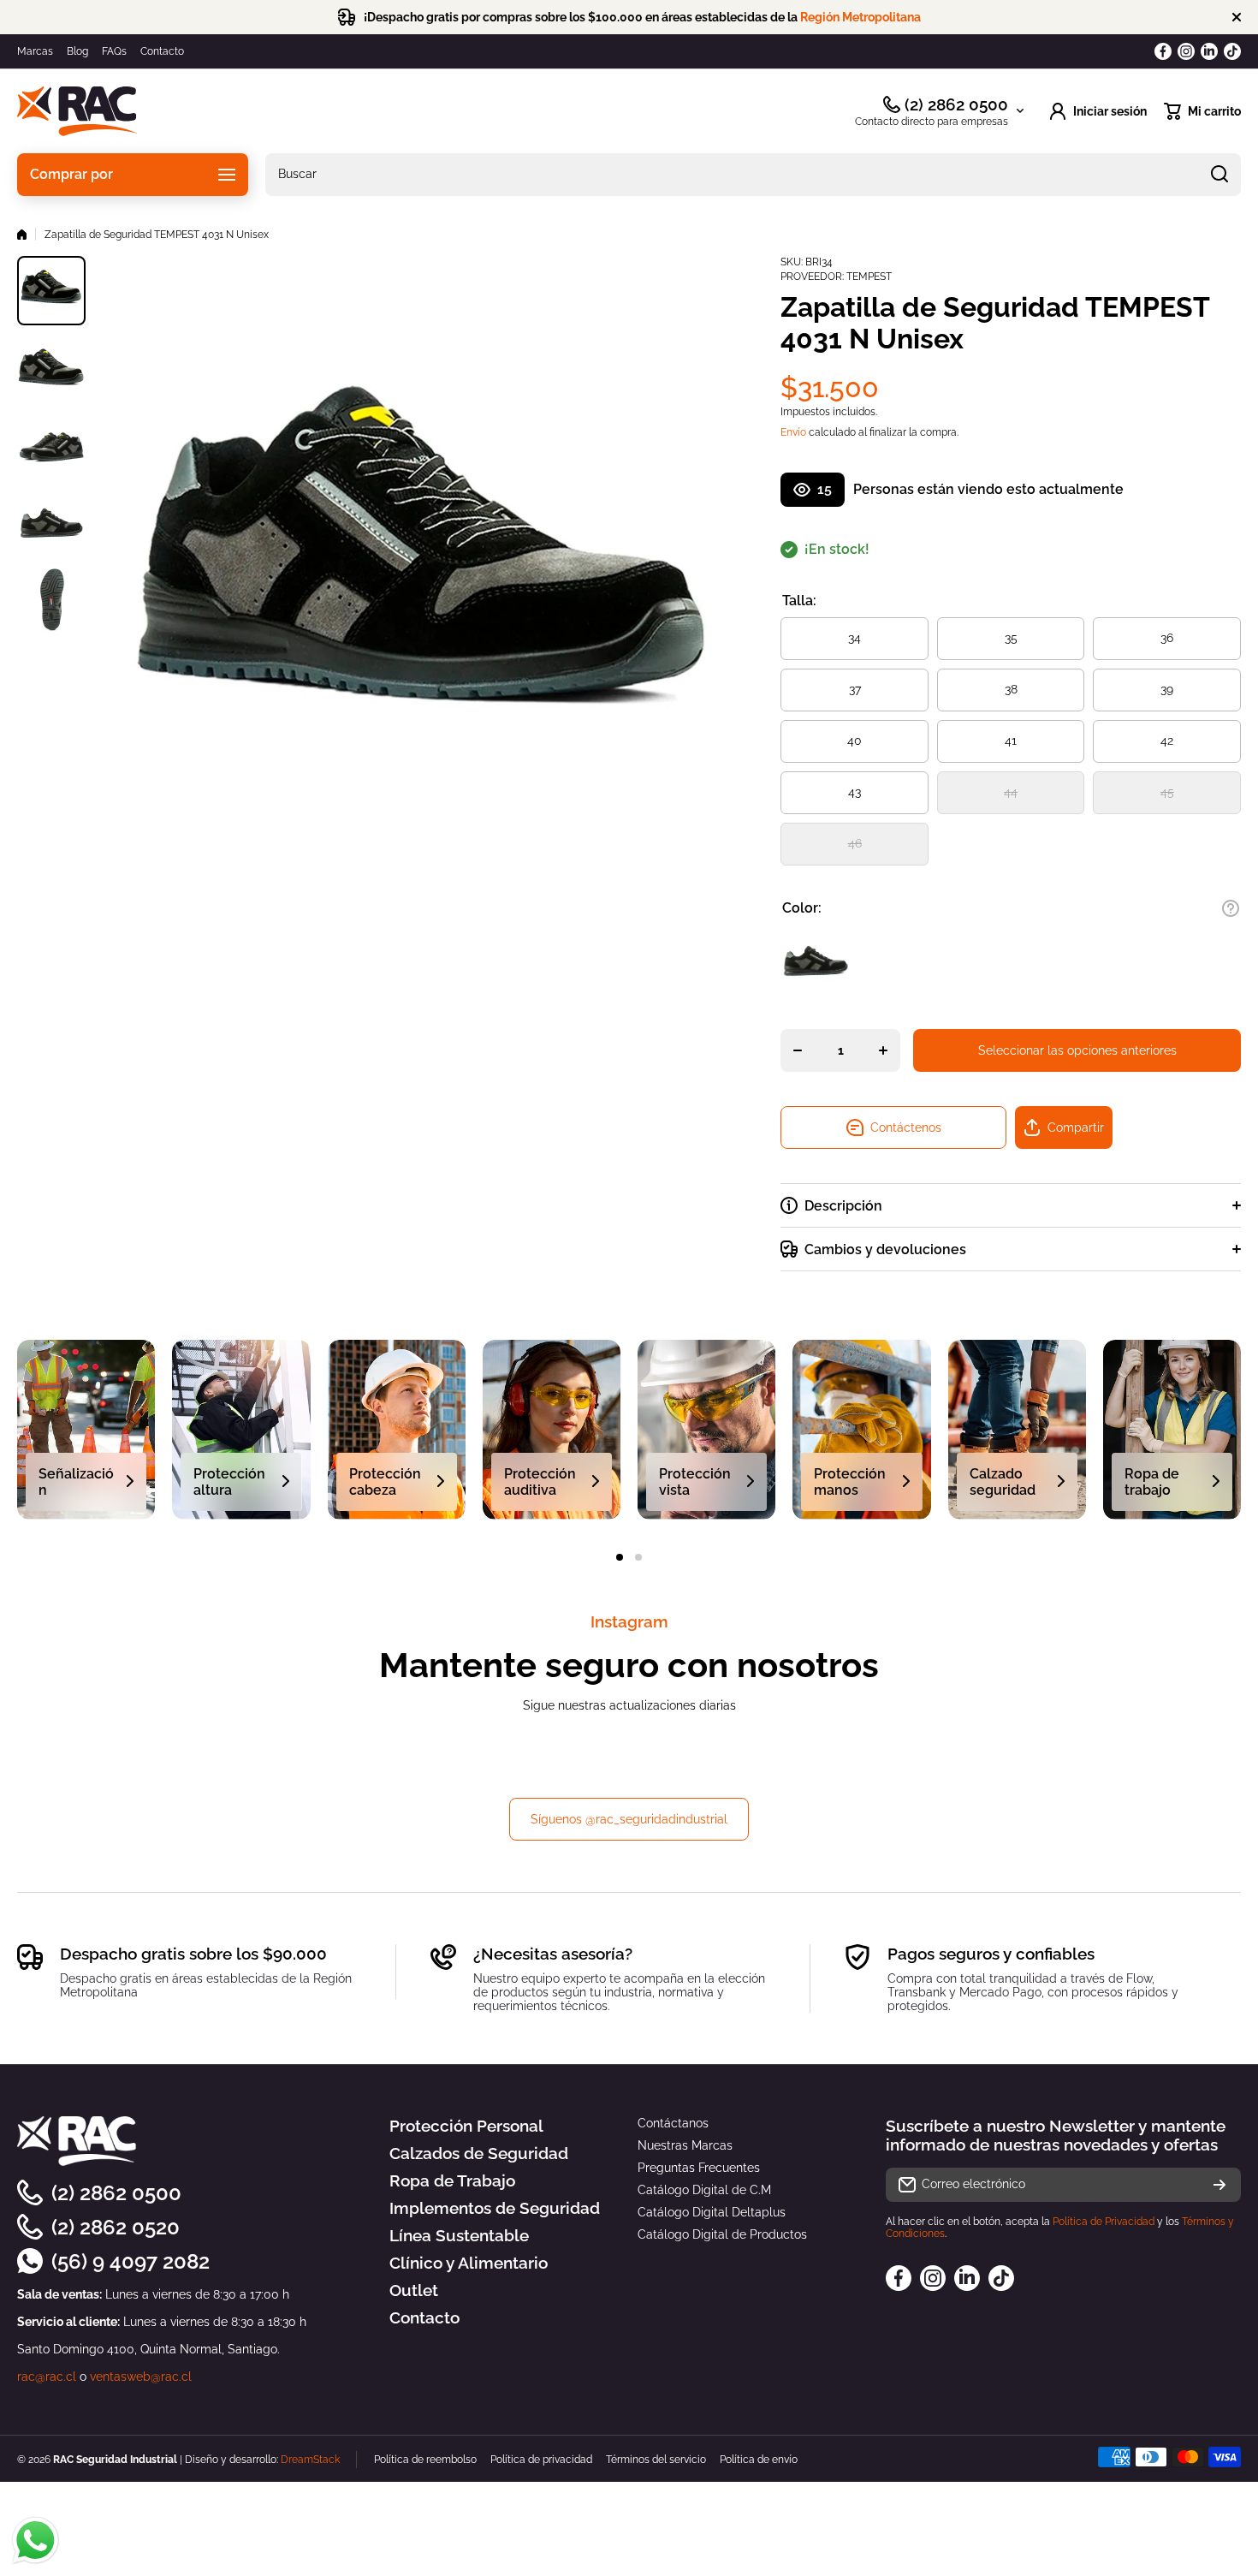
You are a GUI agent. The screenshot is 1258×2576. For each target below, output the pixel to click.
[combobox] (753, 175)
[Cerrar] (1237, 17)
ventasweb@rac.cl (141, 2377)
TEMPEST (869, 277)
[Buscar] (1219, 175)
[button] (1202, 111)
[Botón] (1231, 908)
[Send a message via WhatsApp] (36, 2540)
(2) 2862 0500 (956, 104)
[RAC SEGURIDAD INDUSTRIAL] (77, 111)
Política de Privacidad (1104, 2222)
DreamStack (310, 2460)
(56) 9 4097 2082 (131, 2261)
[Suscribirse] (1219, 2185)
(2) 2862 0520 (116, 2227)
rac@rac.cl (47, 2377)
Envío (793, 432)
